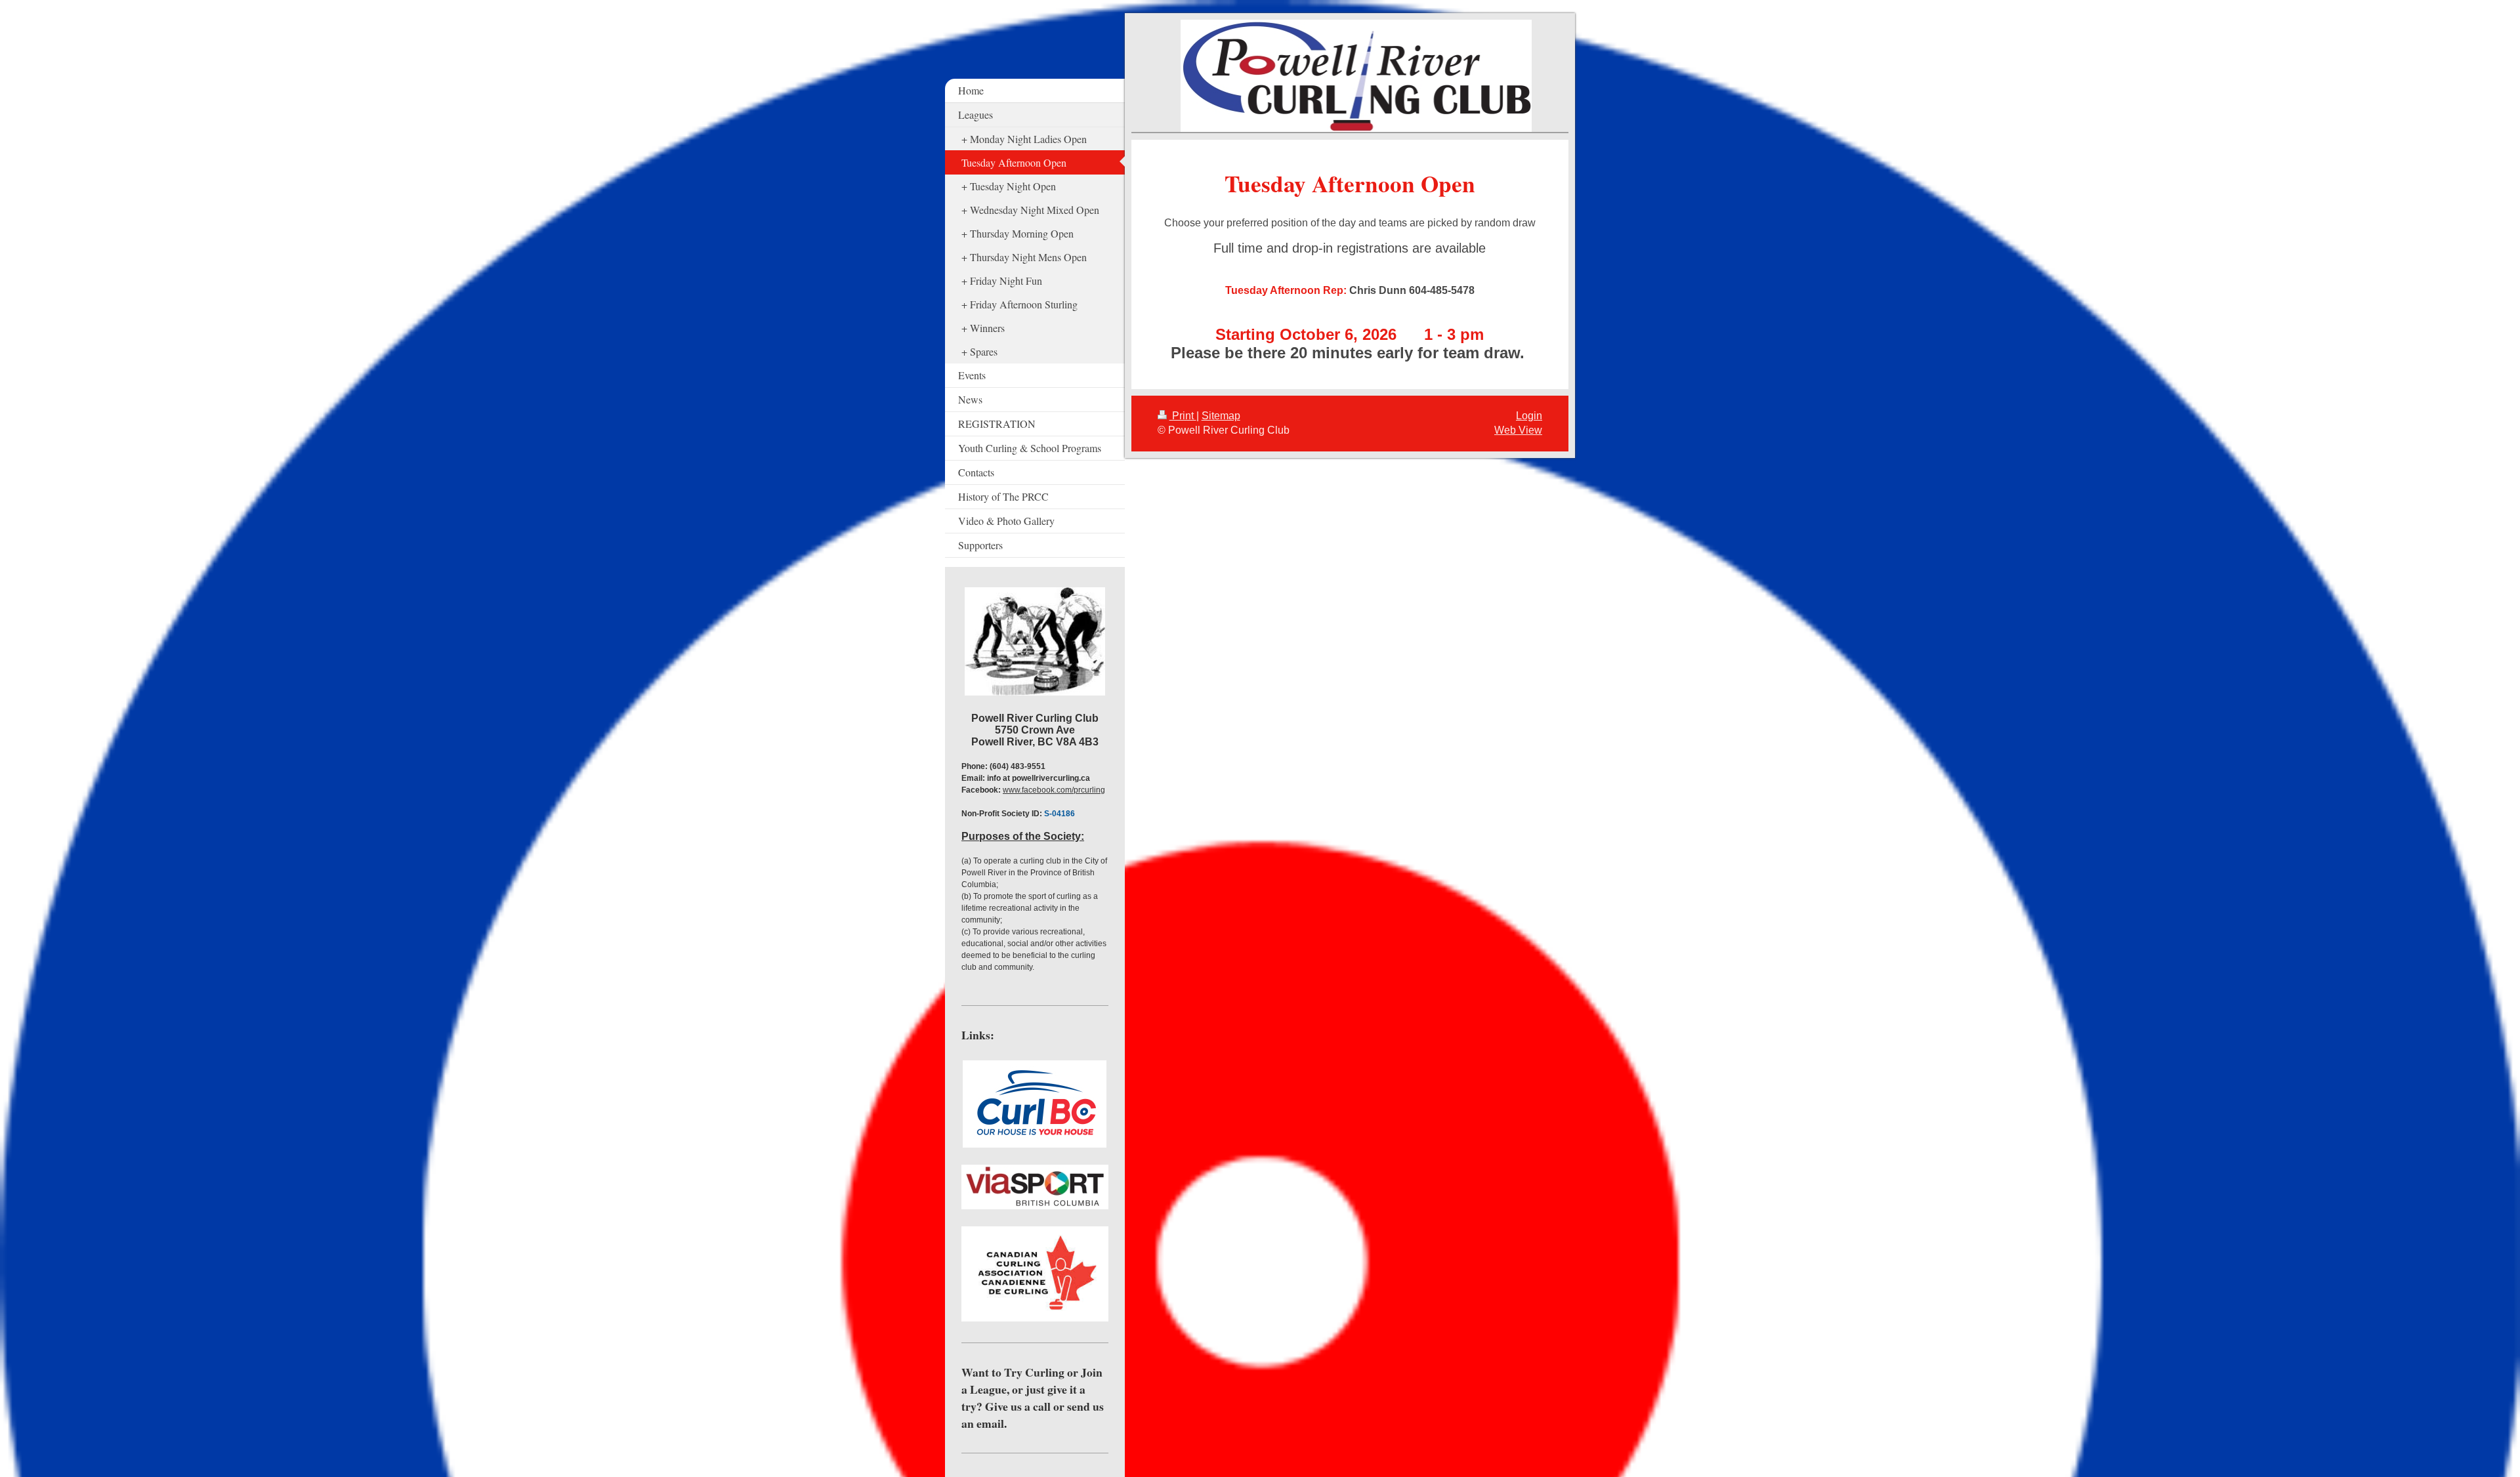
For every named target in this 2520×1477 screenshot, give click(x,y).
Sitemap (1221, 416)
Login (1529, 416)
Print (1183, 416)
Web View (1518, 430)
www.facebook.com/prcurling (1054, 790)
